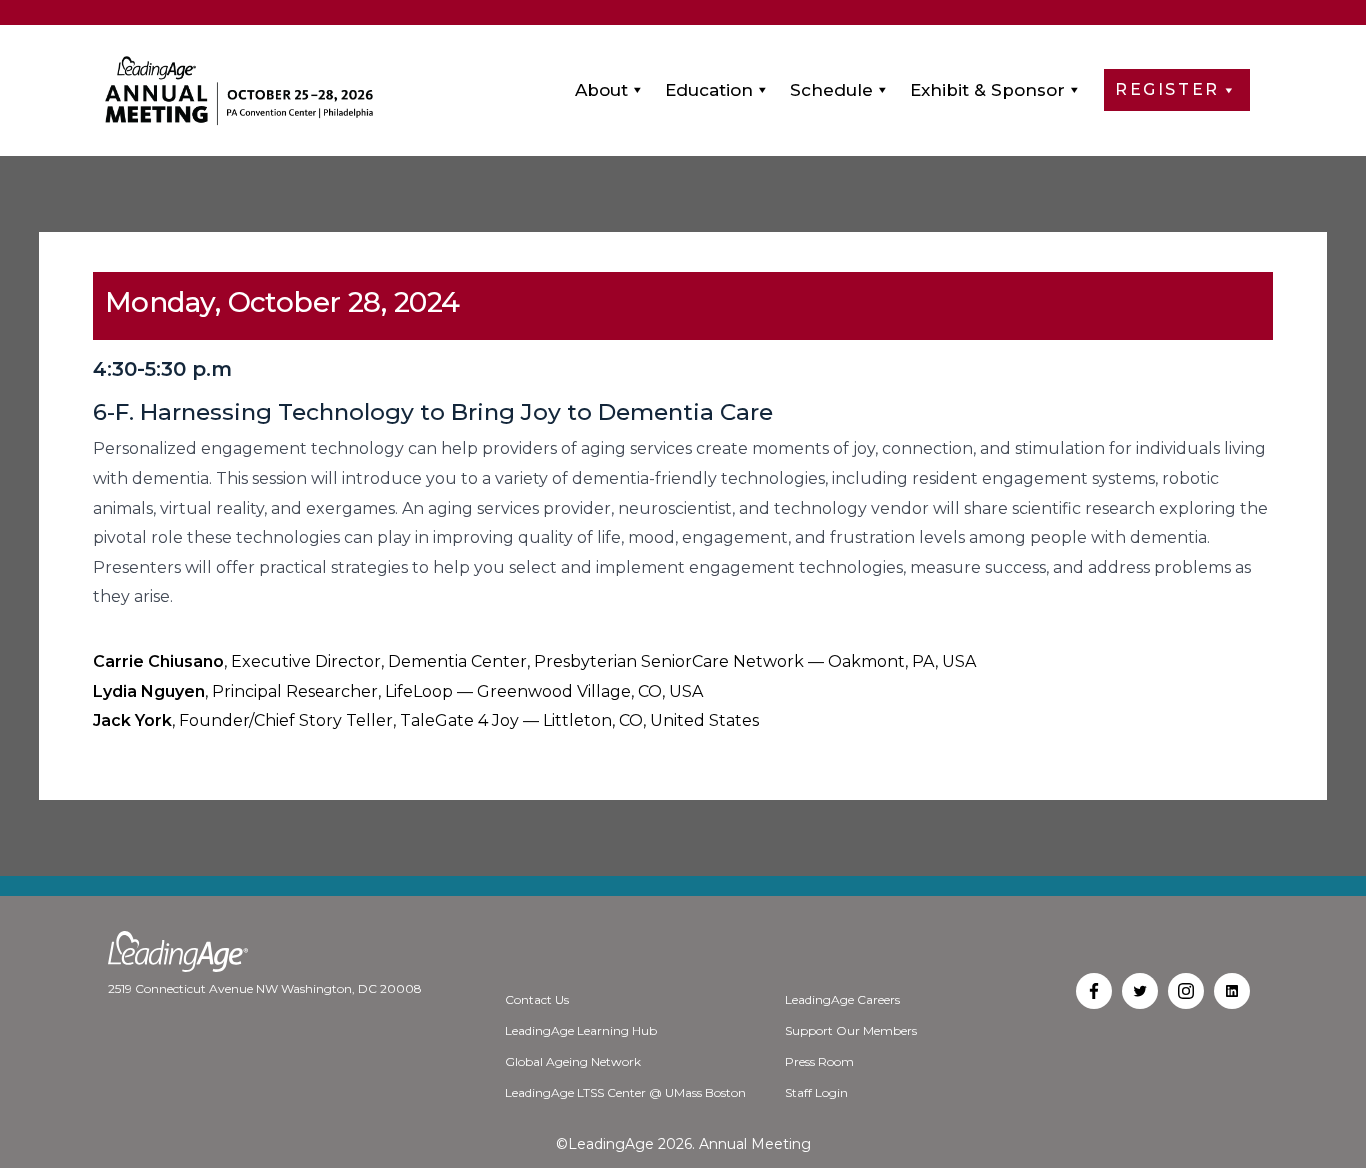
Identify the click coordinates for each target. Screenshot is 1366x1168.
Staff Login (816, 1092)
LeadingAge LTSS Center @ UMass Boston (625, 1092)
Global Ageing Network (573, 1061)
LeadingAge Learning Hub (581, 1030)
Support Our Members (851, 1030)
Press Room (819, 1061)
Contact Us (537, 999)
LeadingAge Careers (842, 999)
